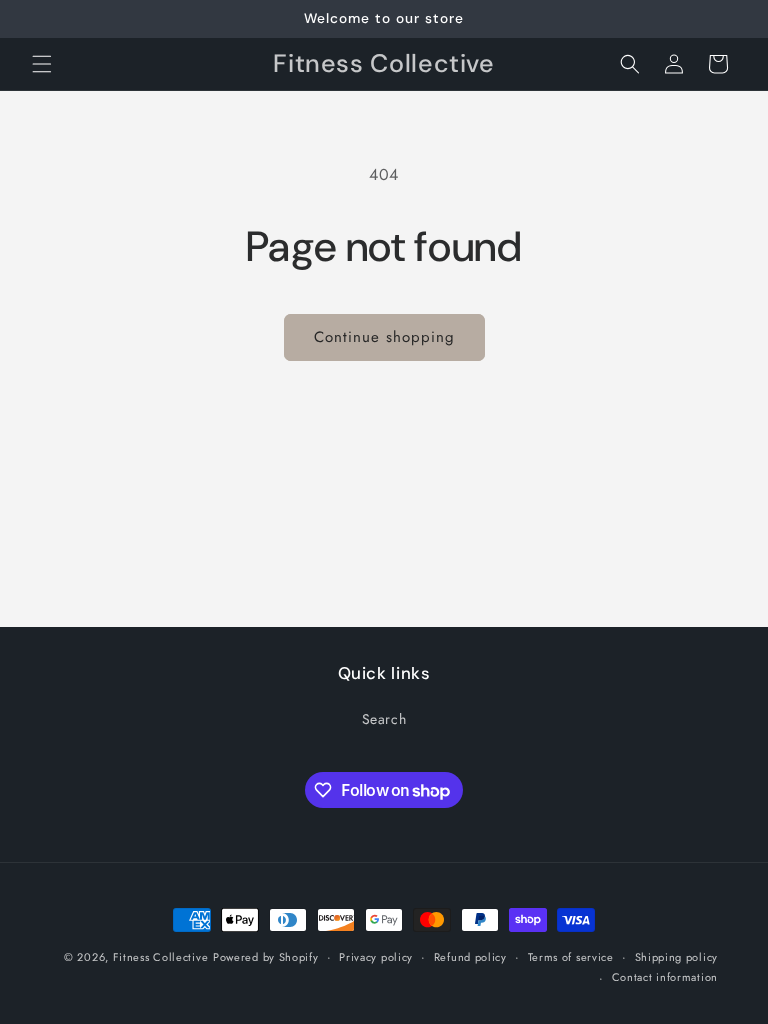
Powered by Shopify (266, 957)
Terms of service (571, 957)
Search (384, 719)
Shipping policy (677, 957)
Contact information (665, 977)
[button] (42, 64)
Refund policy (470, 957)
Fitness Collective (161, 957)
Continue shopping (384, 337)
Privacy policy (376, 957)
